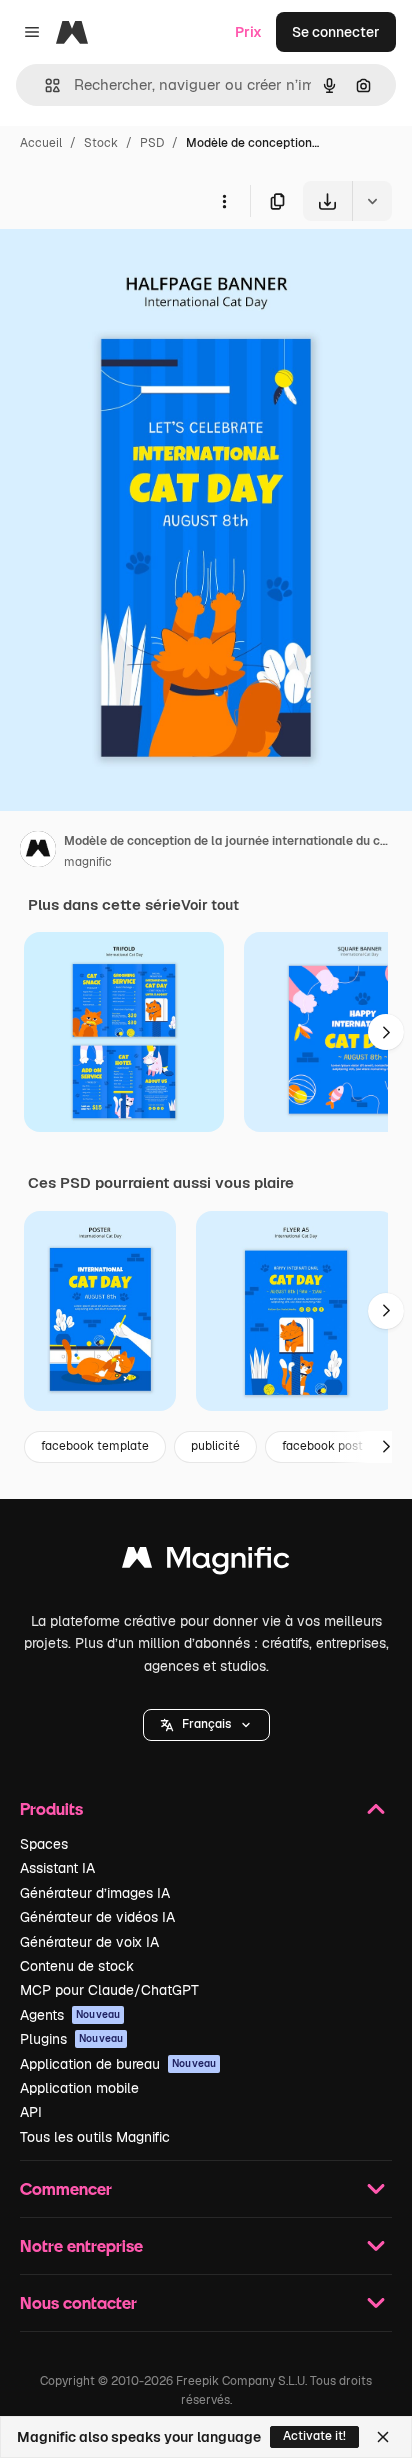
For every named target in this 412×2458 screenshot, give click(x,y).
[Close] (383, 2437)
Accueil (41, 143)
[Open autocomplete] (44, 85)
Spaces (44, 1844)
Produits (51, 1808)
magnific (88, 862)
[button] (206, 1725)
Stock (101, 143)
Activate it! (314, 2436)
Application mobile (79, 2088)
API (31, 2112)
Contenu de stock (77, 1966)
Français (206, 1724)
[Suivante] (386, 1032)
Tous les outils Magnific (95, 2137)
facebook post (322, 1446)
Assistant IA (57, 1868)
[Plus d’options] (224, 201)
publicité (215, 1446)
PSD (152, 143)
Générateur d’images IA (95, 1893)
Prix (248, 32)
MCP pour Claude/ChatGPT (109, 1990)
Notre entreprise (81, 2245)
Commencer (66, 2188)
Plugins (71, 2039)
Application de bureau (118, 2064)
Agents (70, 2015)
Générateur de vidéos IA (97, 1917)
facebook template (95, 1446)
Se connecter (336, 32)
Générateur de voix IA (89, 1942)
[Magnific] (206, 1562)
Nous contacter (78, 2302)
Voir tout (210, 905)
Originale (132, 267)
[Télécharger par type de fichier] (372, 201)
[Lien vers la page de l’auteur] (38, 852)
